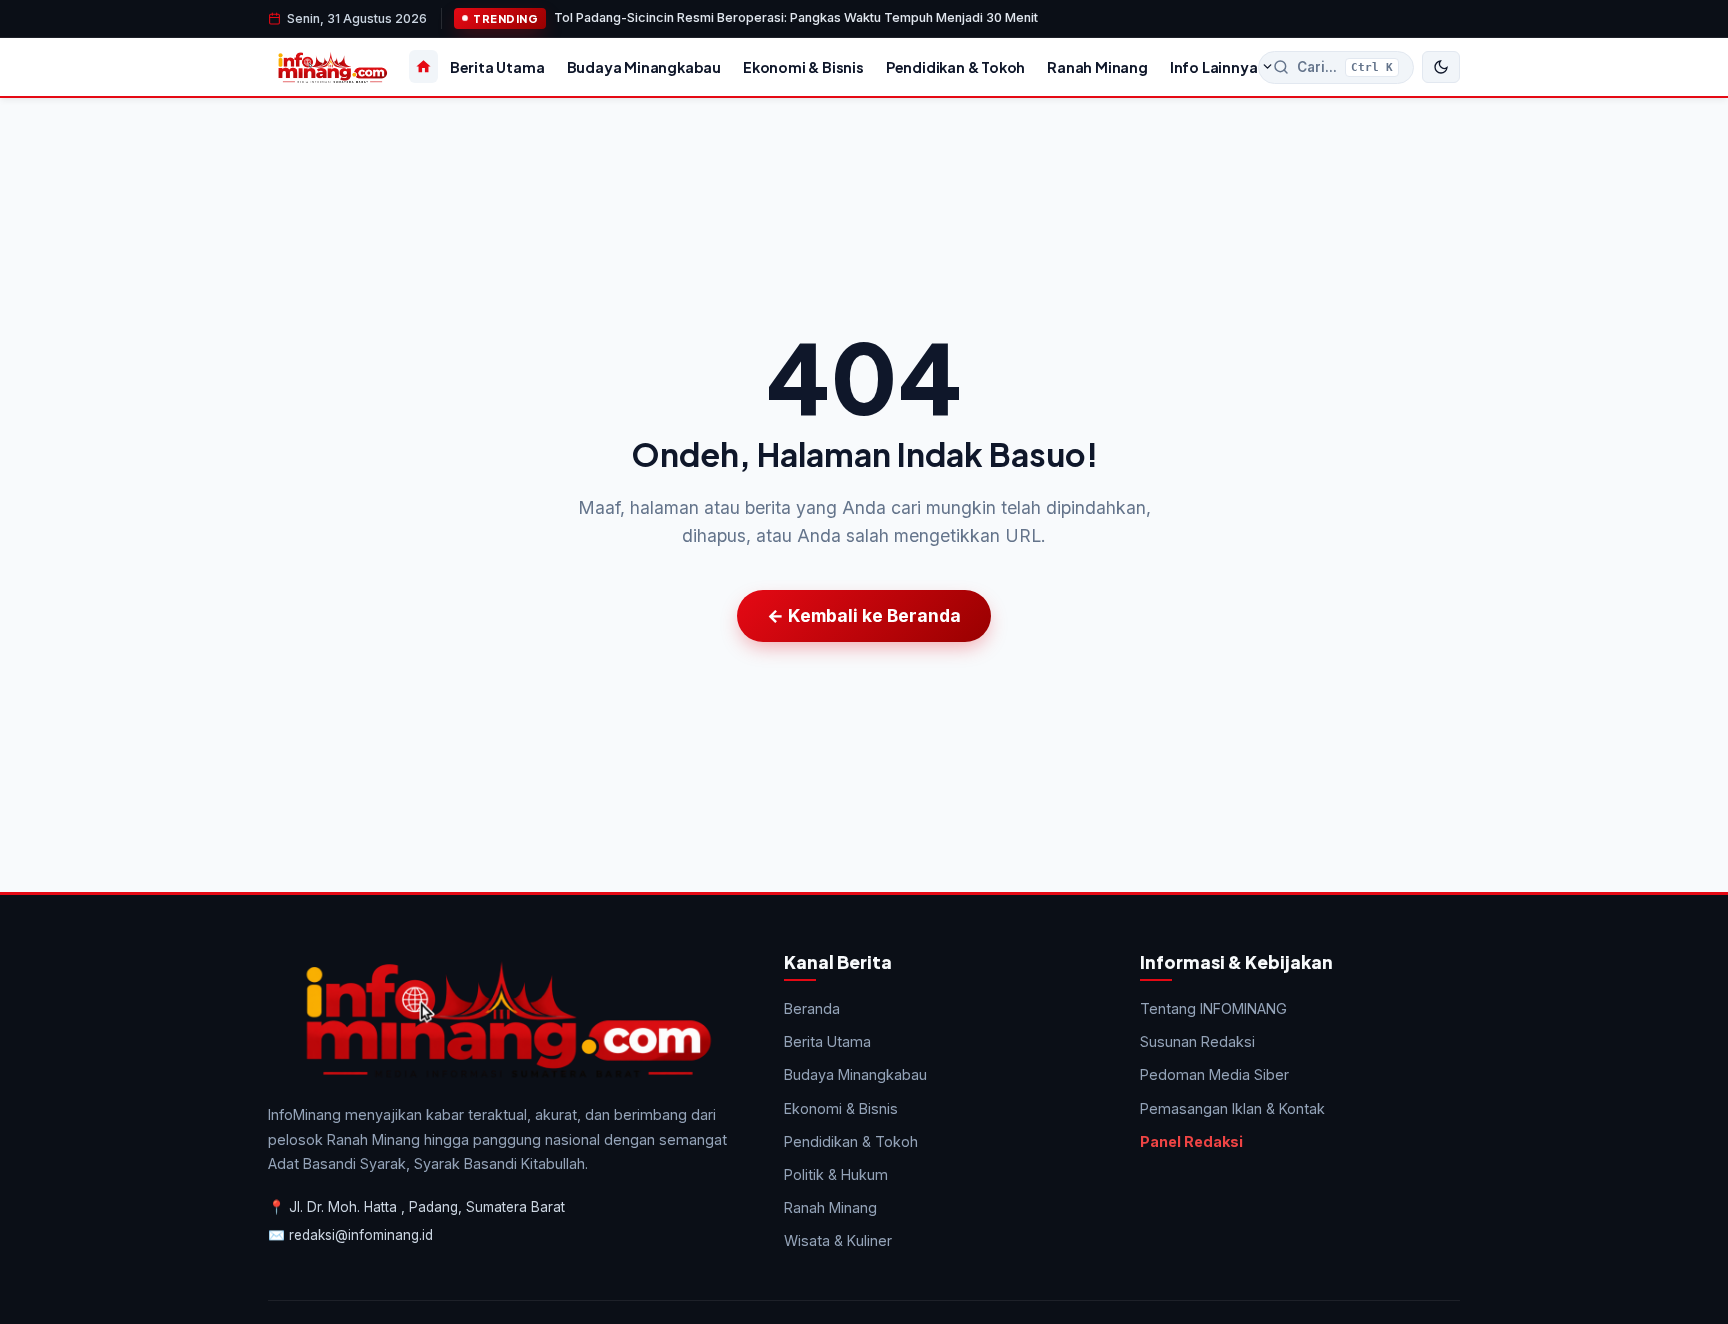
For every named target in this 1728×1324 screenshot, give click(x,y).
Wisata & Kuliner (838, 1240)
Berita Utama (497, 67)
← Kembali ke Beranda (864, 615)
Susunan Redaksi (1197, 1041)
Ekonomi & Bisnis (803, 67)
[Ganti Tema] (1441, 67)
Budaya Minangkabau (644, 67)
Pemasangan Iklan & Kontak (1232, 1108)
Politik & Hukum (836, 1174)
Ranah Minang (1097, 67)
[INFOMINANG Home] (332, 67)
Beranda (812, 1008)
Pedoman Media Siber (1214, 1074)
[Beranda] (423, 66)
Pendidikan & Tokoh (955, 67)
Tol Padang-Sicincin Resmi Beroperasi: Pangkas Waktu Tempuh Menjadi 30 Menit (796, 17)
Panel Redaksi (1191, 1141)
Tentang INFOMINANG (1213, 1008)
